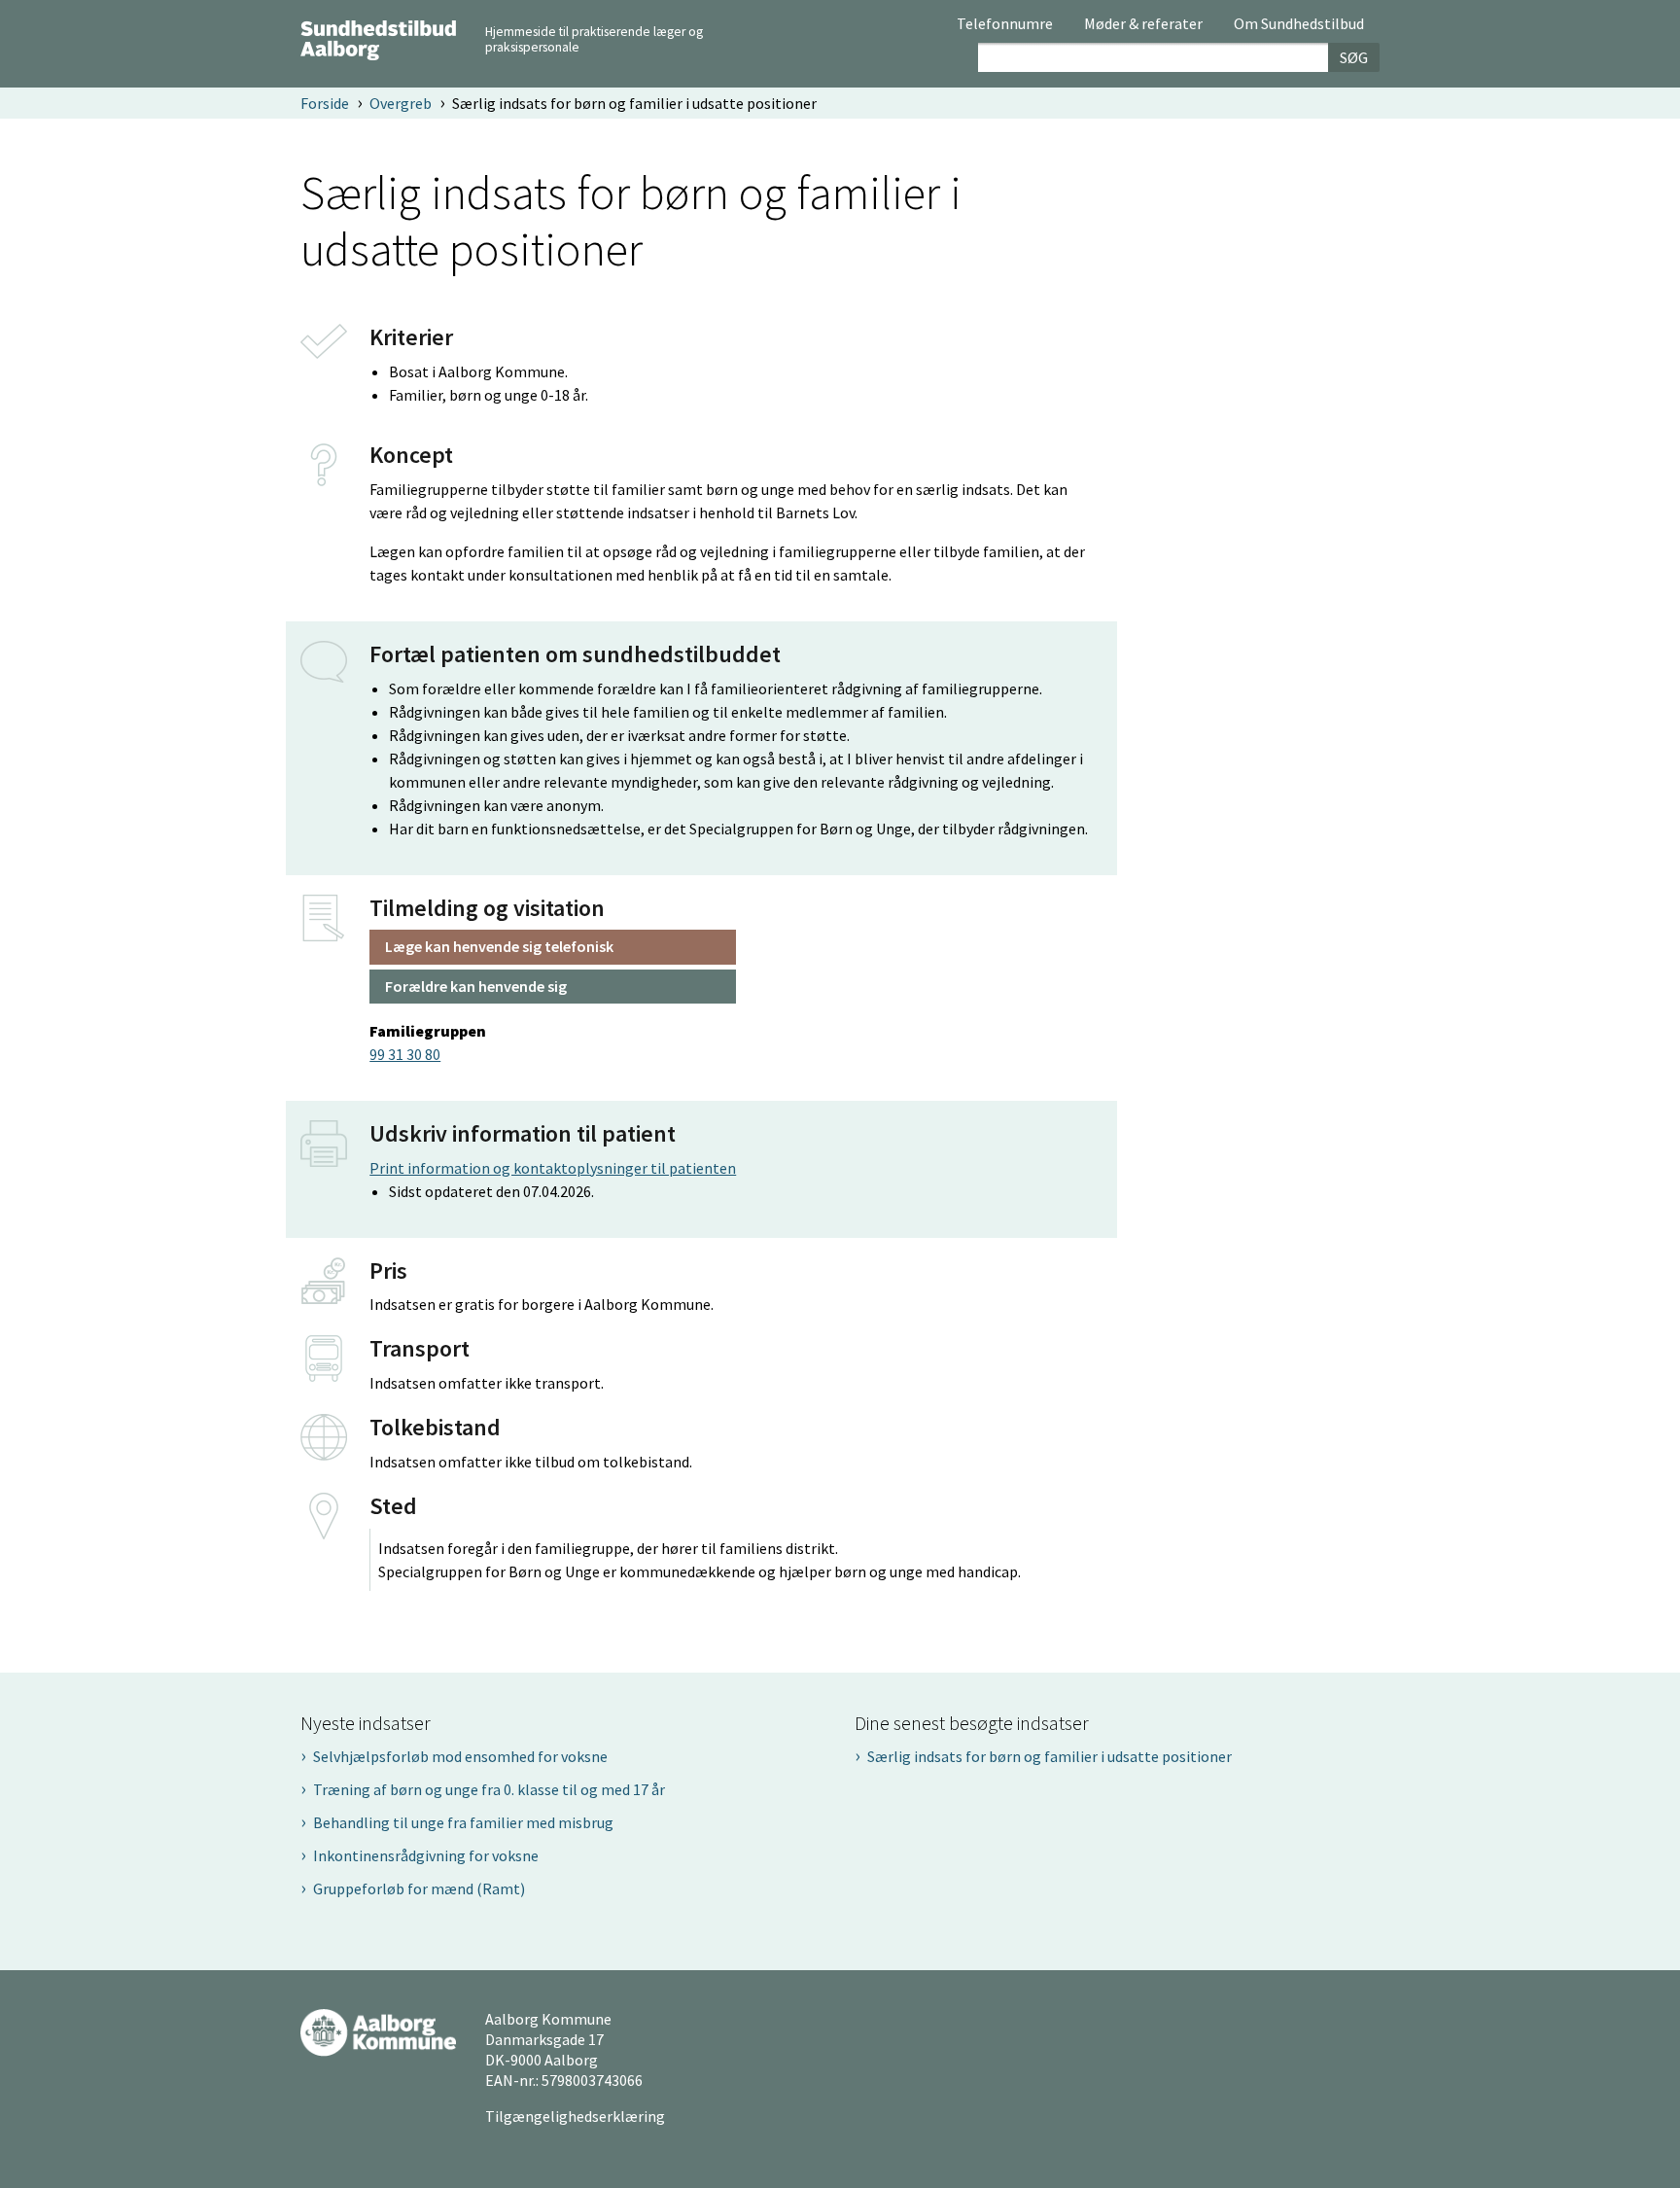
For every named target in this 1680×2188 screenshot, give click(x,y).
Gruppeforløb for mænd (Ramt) (419, 1888)
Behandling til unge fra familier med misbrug (463, 1822)
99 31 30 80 (405, 1054)
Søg (1354, 57)
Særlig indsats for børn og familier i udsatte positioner (1050, 1756)
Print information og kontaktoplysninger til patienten (553, 1168)
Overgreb (401, 103)
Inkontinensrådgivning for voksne (426, 1855)
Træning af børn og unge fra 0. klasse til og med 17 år (489, 1789)
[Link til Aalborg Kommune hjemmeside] (378, 2031)
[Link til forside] (378, 38)
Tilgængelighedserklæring (575, 2116)
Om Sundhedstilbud (1299, 24)
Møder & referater (1143, 24)
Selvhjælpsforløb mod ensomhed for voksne (460, 1756)
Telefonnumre (1005, 24)
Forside (325, 103)
